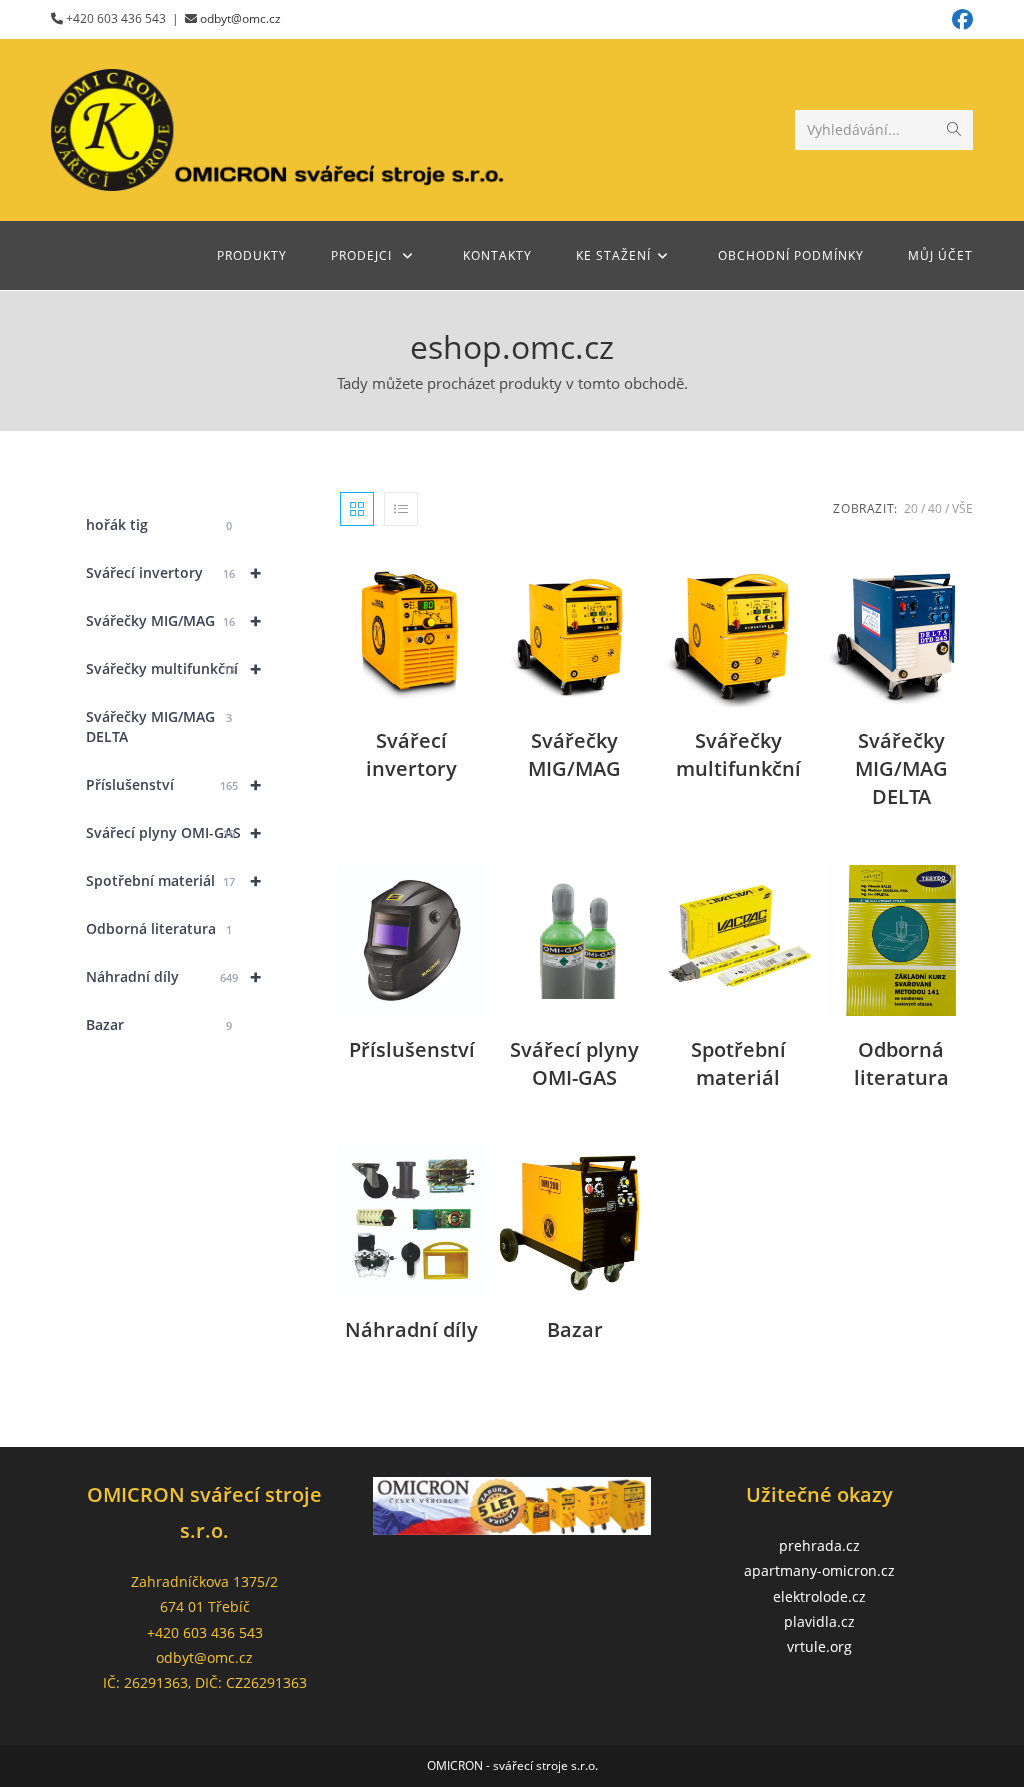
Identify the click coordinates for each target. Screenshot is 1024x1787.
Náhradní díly (173, 976)
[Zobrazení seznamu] (401, 509)
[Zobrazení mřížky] (357, 509)
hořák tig (159, 524)
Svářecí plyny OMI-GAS (173, 832)
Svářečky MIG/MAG (173, 620)
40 (935, 508)
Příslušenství (173, 784)
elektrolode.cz (819, 1596)
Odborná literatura (159, 928)
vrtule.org (819, 1646)
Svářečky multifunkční (173, 668)
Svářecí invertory (173, 572)
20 (911, 508)
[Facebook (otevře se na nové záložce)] (959, 19)
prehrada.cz (819, 1545)
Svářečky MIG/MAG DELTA (159, 726)
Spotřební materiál (173, 880)
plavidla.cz (819, 1621)
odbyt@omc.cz (240, 18)
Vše (962, 508)
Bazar (159, 1024)
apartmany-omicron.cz (819, 1570)
